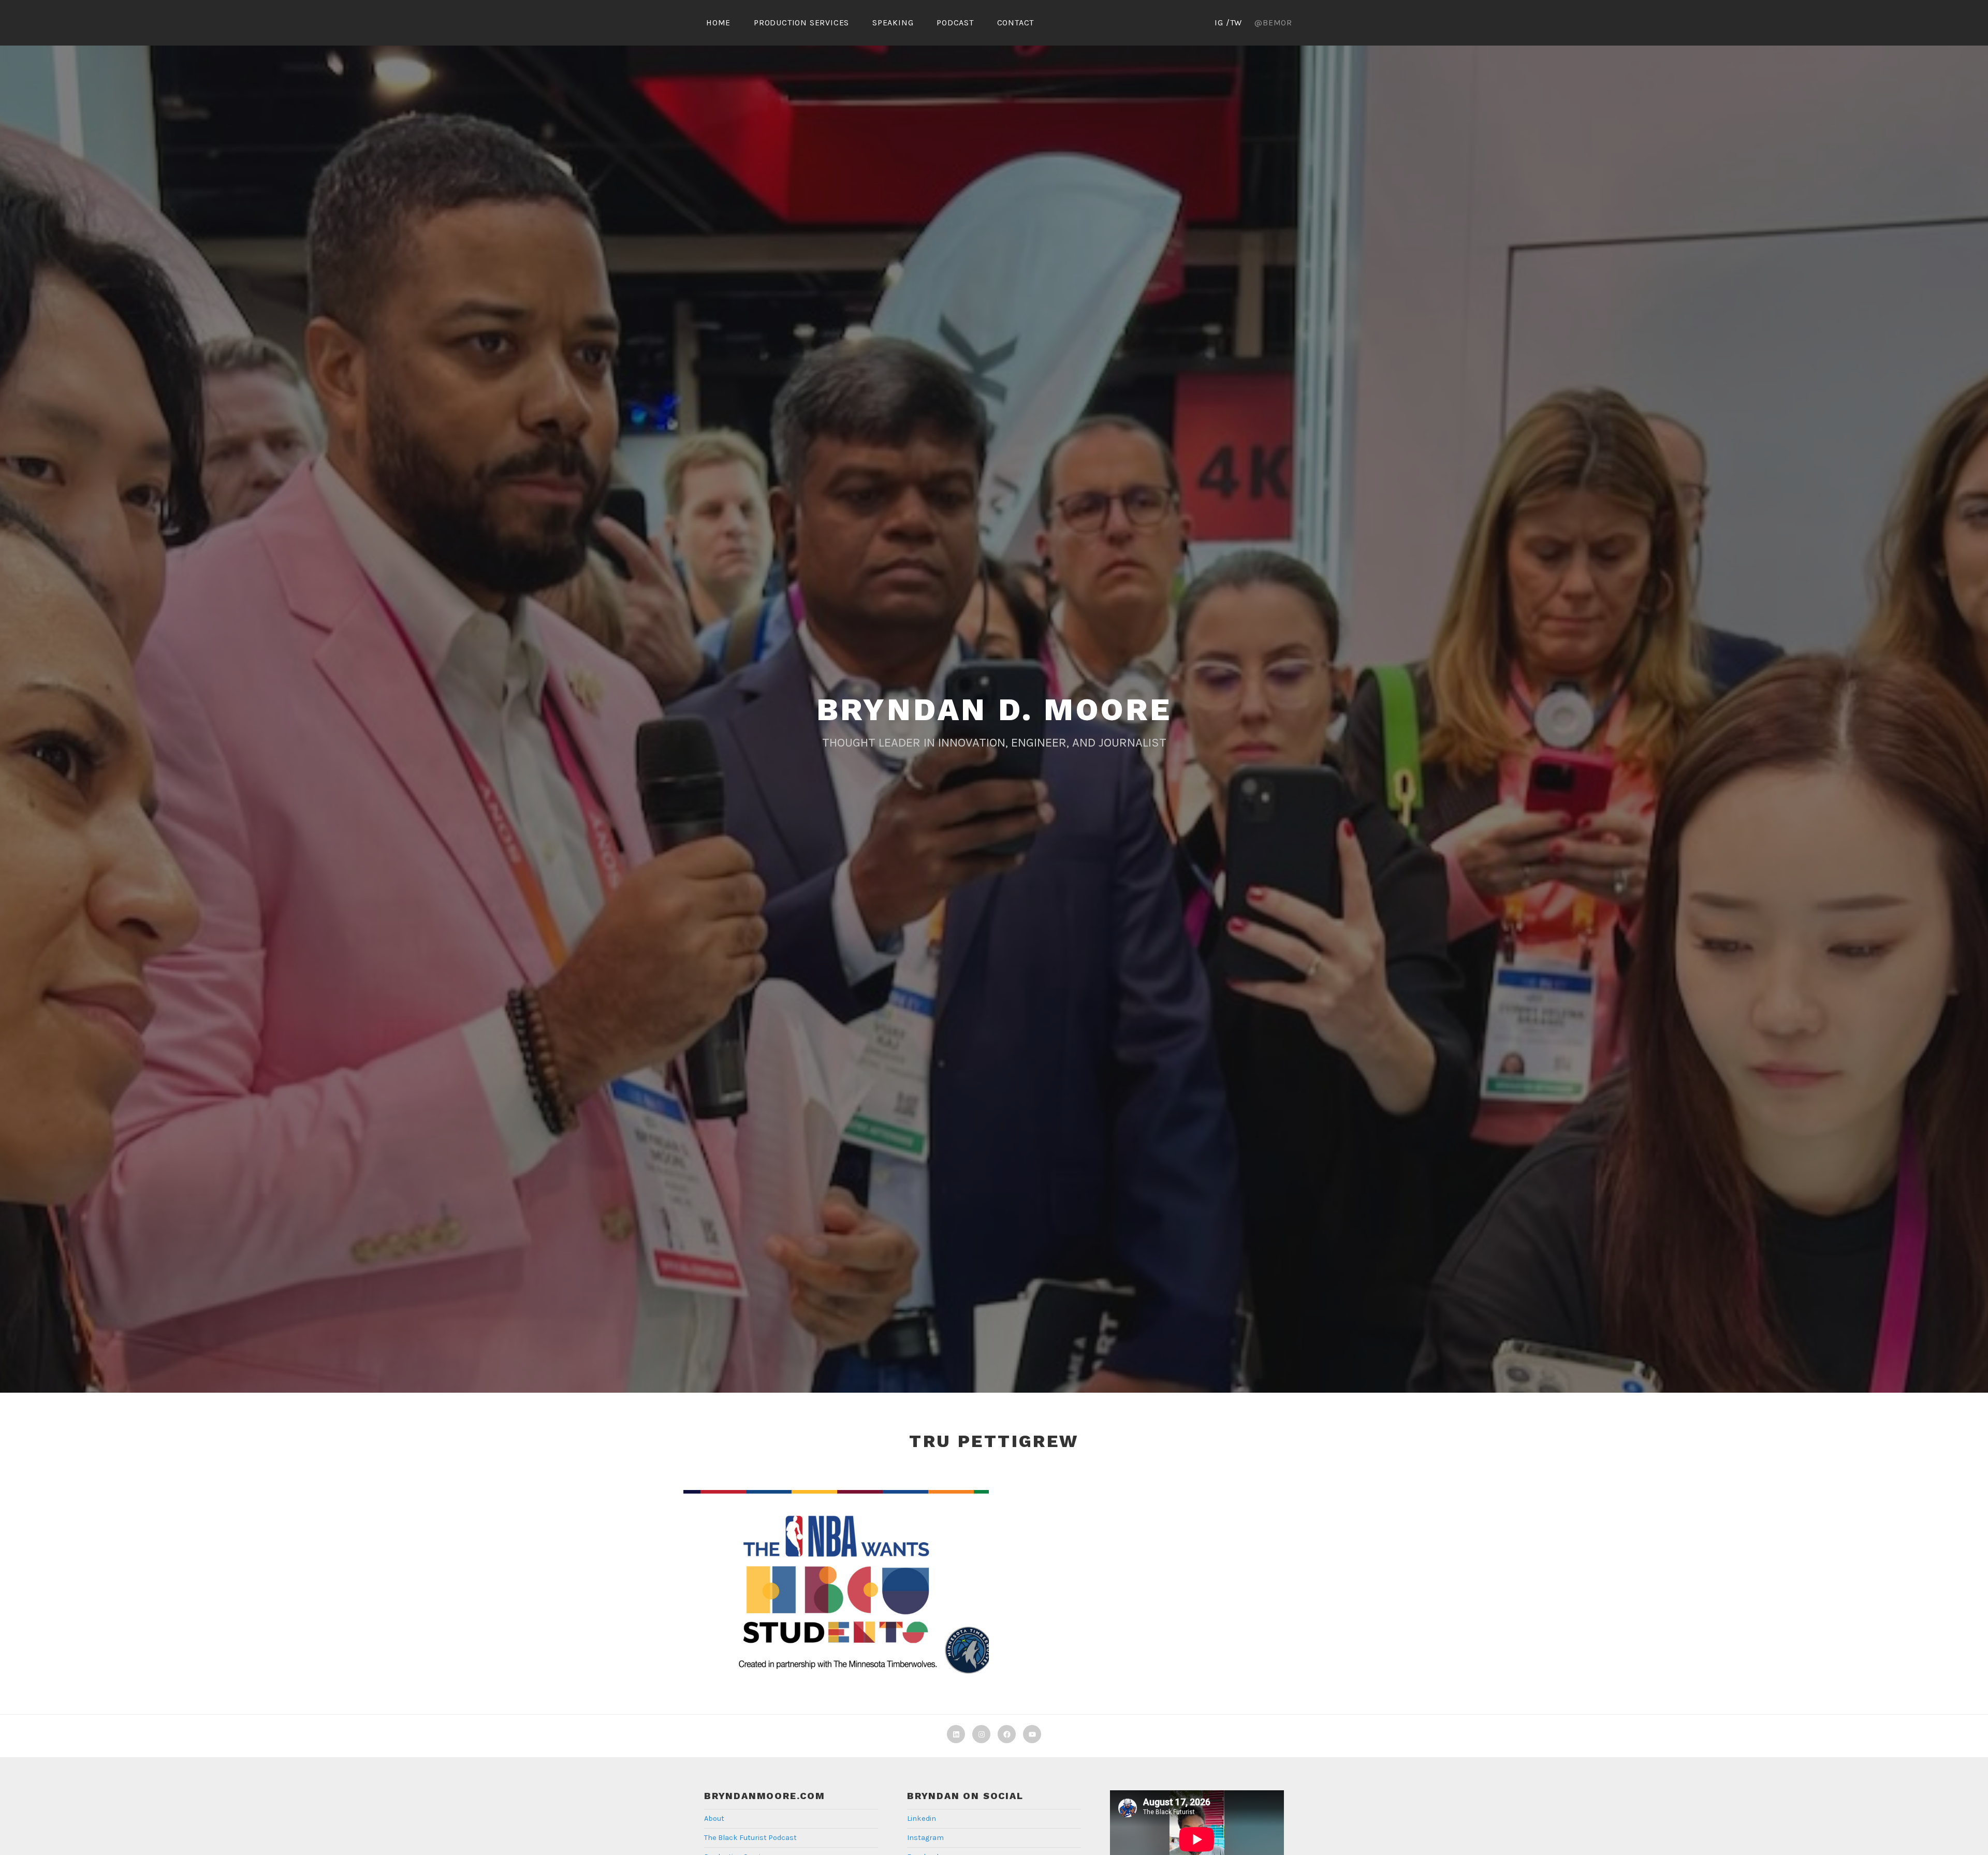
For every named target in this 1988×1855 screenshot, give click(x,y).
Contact (1016, 23)
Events (859, 1597)
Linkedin (922, 1819)
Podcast (955, 23)
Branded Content (811, 1597)
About (714, 1819)
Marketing (895, 1597)
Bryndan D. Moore (994, 710)
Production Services (801, 23)
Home (718, 23)
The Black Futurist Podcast (750, 1838)
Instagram (925, 1838)
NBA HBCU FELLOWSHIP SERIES (836, 1575)
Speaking (893, 23)
